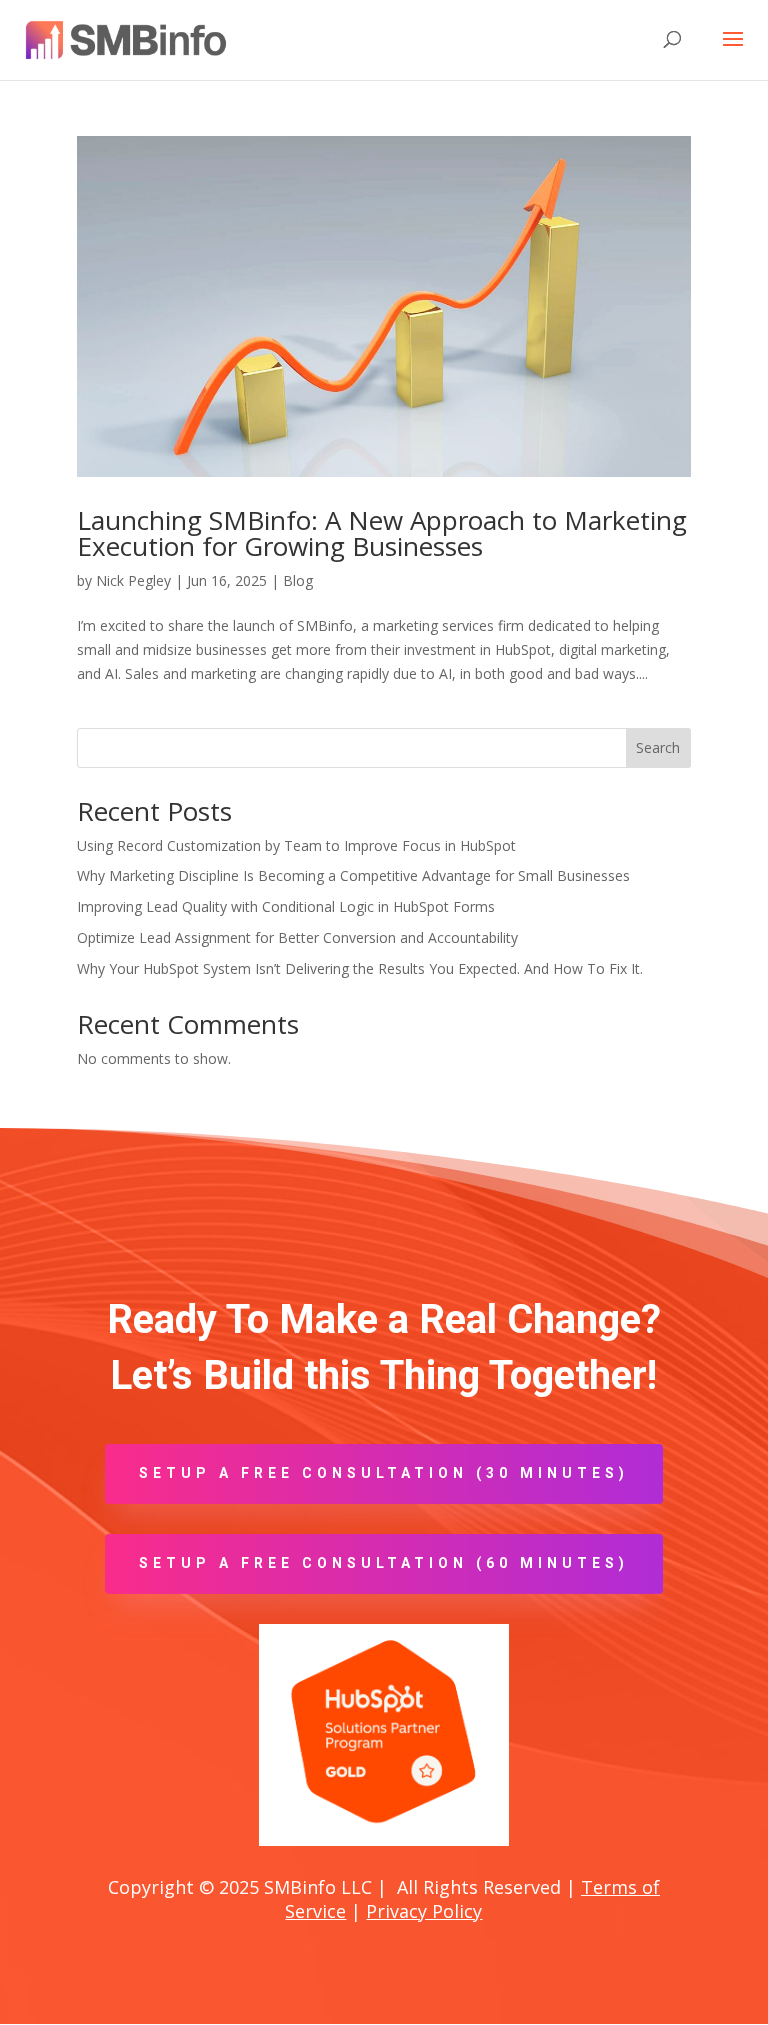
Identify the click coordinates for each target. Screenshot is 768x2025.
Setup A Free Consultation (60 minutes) (384, 1563)
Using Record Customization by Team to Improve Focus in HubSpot (296, 845)
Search (658, 747)
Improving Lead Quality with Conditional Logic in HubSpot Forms (286, 906)
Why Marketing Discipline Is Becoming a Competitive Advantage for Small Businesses (353, 875)
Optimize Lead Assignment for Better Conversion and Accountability (297, 937)
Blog (298, 580)
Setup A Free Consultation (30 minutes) (384, 1473)
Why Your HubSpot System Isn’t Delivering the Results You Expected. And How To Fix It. (360, 968)
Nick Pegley (133, 580)
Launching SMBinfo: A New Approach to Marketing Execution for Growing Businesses (382, 533)
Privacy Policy (424, 1911)
